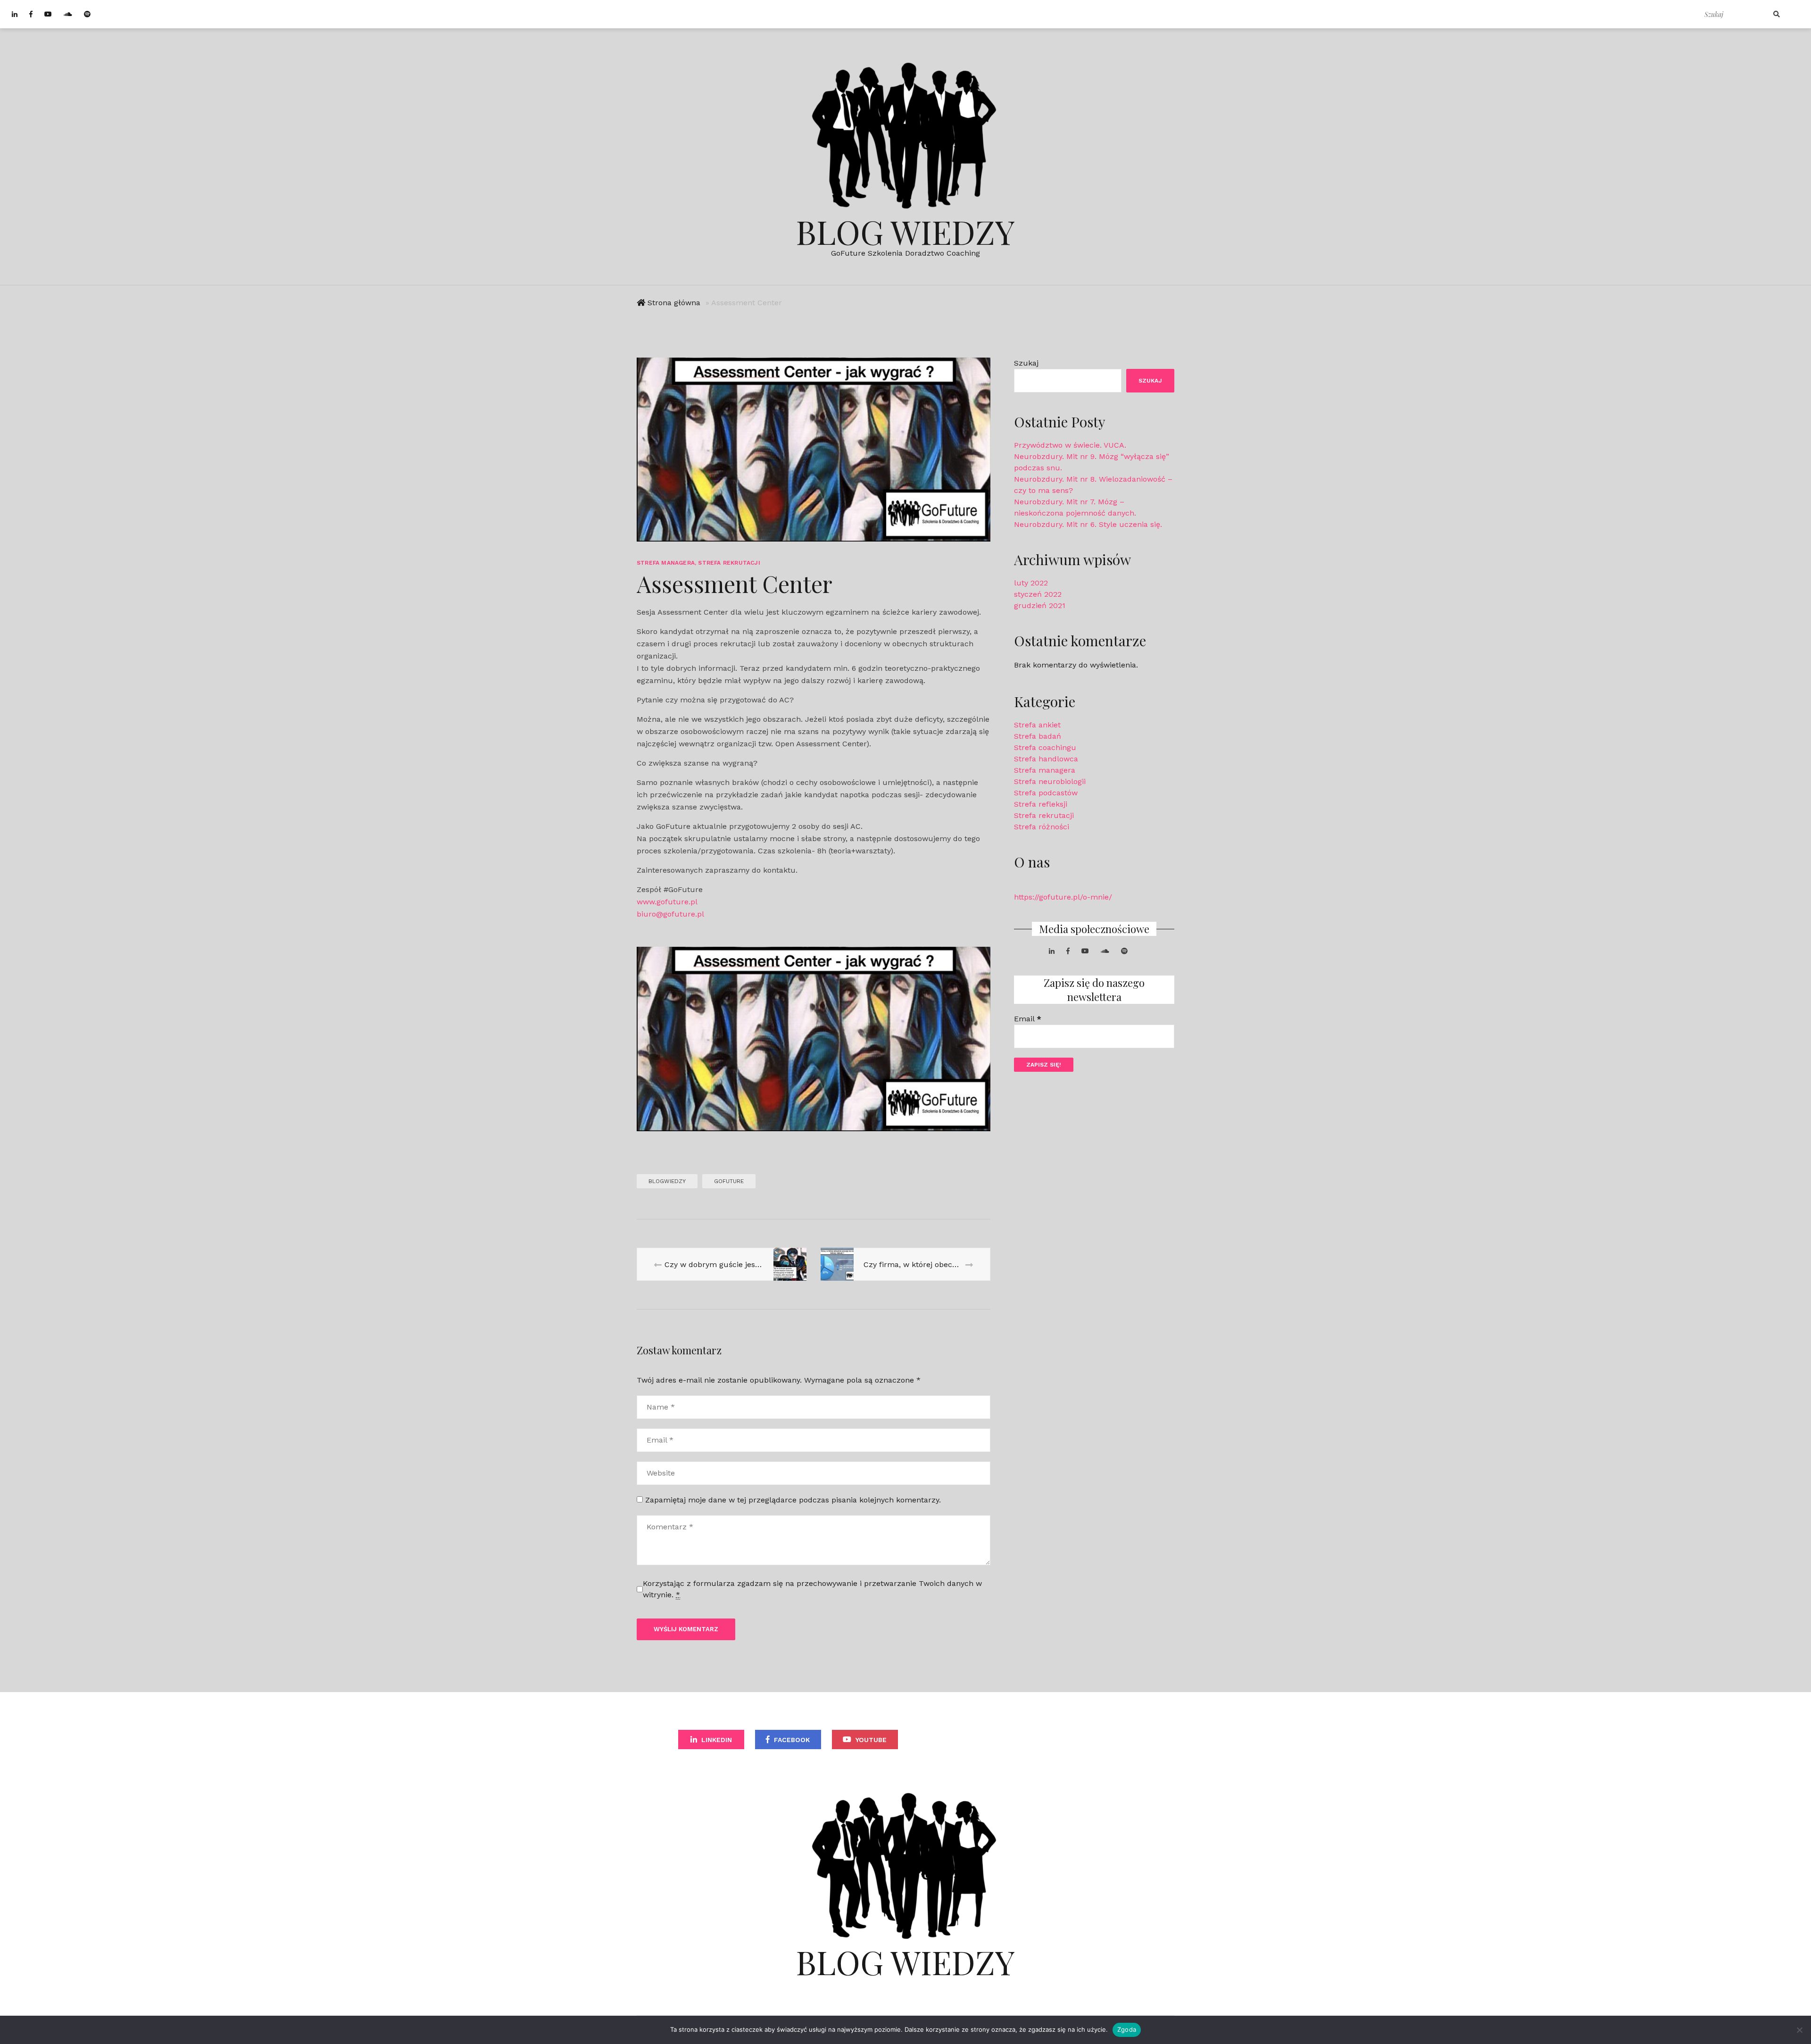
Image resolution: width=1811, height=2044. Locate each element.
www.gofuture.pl (667, 902)
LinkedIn (717, 1740)
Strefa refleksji (1041, 804)
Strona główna (674, 303)
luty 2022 (1031, 583)
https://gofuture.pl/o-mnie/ (1063, 897)
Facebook (792, 1740)
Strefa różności (1042, 827)
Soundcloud (951, 1740)
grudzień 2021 (1040, 605)
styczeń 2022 (1038, 594)
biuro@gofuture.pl (670, 914)
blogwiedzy (667, 1181)
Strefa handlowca (1046, 759)
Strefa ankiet (1037, 725)
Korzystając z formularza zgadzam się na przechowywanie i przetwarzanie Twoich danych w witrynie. (812, 1589)
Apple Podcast (1100, 1740)
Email (1028, 1019)
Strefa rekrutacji (729, 563)
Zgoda (1127, 2029)
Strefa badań (1038, 736)
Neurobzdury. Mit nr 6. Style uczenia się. (1088, 524)
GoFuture (729, 1181)
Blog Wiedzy (905, 231)
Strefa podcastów (1046, 793)
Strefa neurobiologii (1050, 781)
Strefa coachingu (1045, 747)
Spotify (1029, 1740)
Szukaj (1026, 363)
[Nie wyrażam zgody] (1799, 2030)
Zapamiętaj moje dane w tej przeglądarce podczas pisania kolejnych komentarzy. (793, 1500)
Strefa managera (666, 563)
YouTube (871, 1740)
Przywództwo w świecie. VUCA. (1070, 445)
